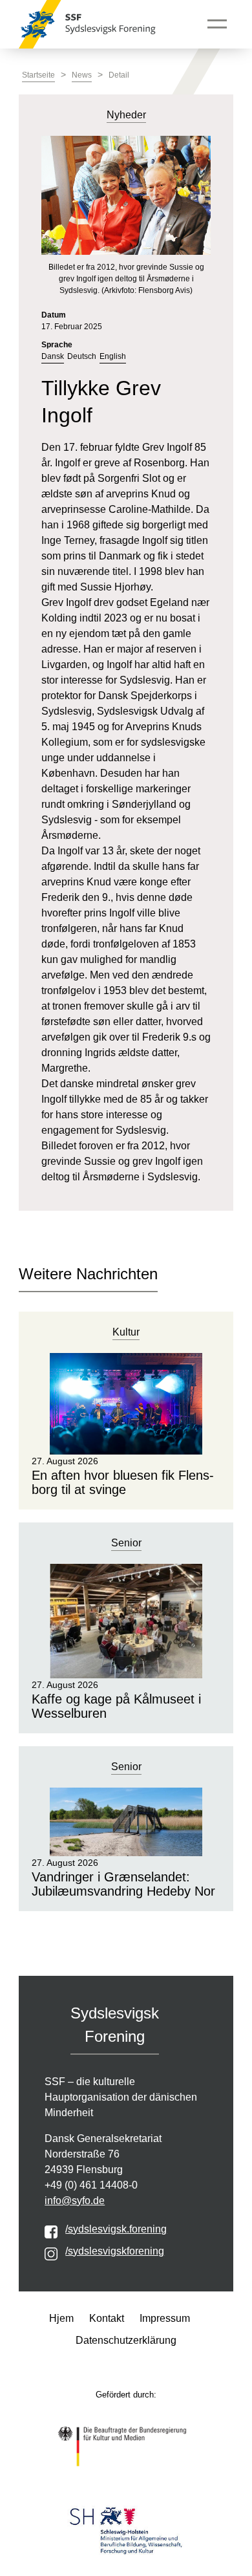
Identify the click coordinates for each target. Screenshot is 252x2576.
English (113, 356)
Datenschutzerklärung (126, 2340)
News (82, 75)
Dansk (53, 356)
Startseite (38, 75)
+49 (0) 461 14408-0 (91, 2185)
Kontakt (107, 2318)
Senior (126, 1543)
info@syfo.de (75, 2201)
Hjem (61, 2318)
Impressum (165, 2318)
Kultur (126, 1332)
